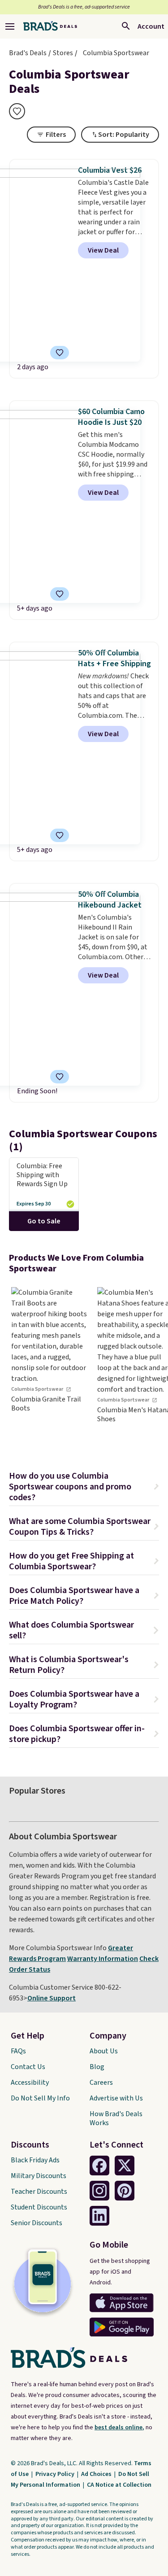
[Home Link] (50, 26)
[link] (49, 1365)
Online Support (52, 1998)
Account (151, 26)
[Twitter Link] (125, 2166)
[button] (84, 1488)
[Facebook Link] (99, 2166)
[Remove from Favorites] (60, 353)
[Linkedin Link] (99, 2216)
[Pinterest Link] (125, 2191)
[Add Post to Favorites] (60, 835)
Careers (101, 2083)
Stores (63, 53)
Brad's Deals (28, 53)
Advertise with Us (116, 2098)
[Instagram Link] (99, 2191)
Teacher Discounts (39, 2192)
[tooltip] (17, 111)
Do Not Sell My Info (40, 2098)
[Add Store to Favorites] (17, 111)
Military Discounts (39, 2176)
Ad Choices (97, 2474)
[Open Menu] (10, 26)
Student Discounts (39, 2207)
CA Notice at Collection (119, 2485)
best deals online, (119, 2428)
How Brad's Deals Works (116, 2118)
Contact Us (28, 2067)
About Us (104, 2051)
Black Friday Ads (35, 2160)
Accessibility (30, 2083)
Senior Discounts (37, 2223)
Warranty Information (103, 1959)
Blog (97, 2067)
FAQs (18, 2051)
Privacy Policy (56, 2474)
